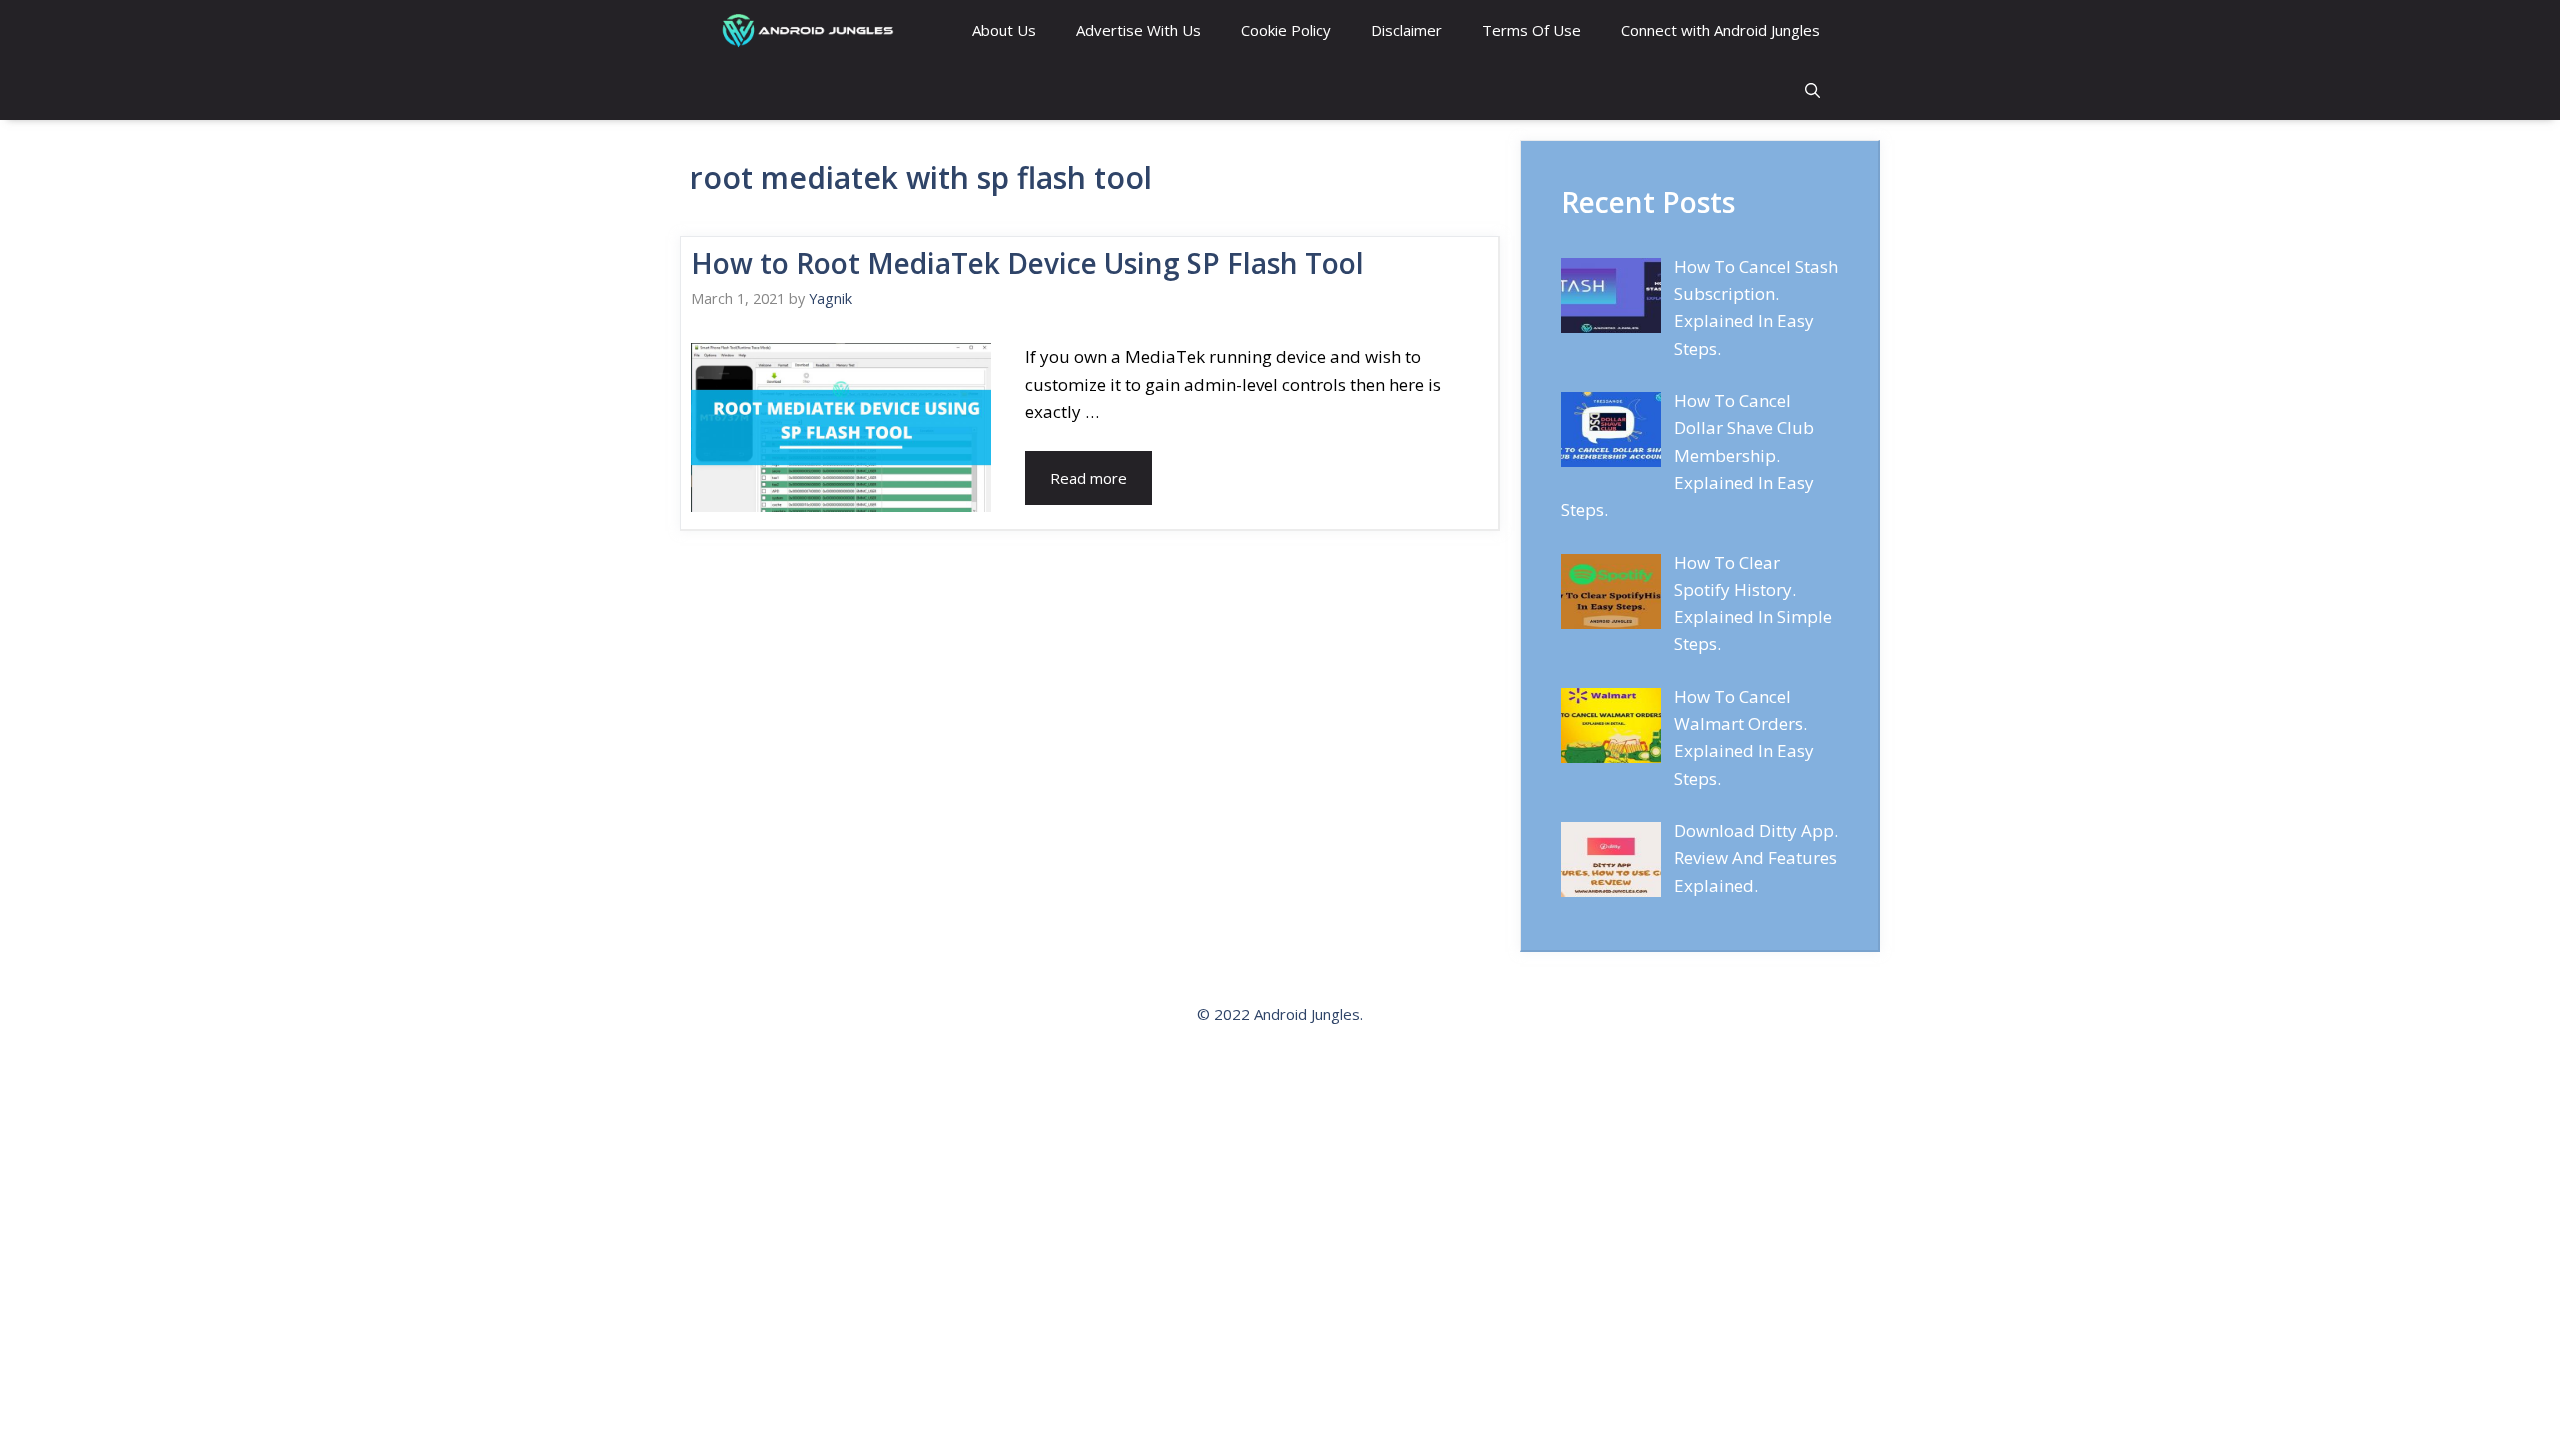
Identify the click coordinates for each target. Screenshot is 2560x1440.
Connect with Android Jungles (1720, 30)
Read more (1088, 478)
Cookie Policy (1286, 30)
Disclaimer (1406, 30)
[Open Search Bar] (1812, 90)
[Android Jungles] (811, 30)
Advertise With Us (1138, 30)
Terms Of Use (1531, 30)
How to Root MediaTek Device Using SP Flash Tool (1027, 263)
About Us (1004, 30)
